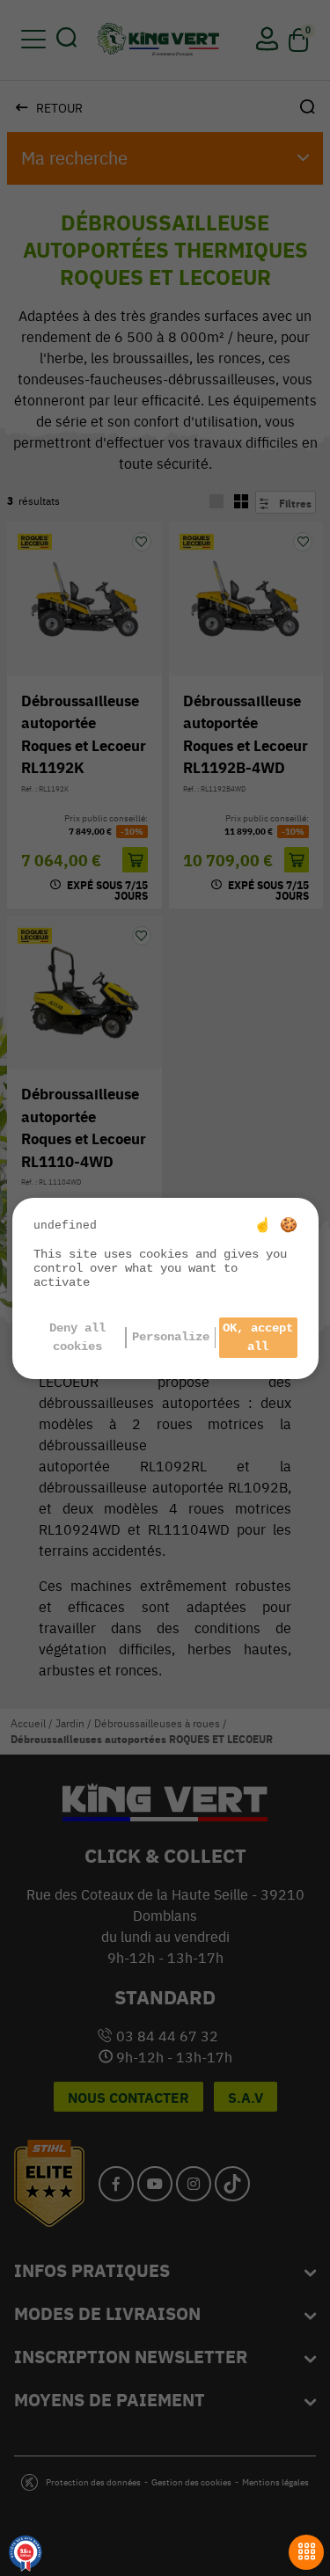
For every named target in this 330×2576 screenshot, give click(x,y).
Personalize (171, 1337)
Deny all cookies (77, 1337)
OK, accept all (258, 1337)
